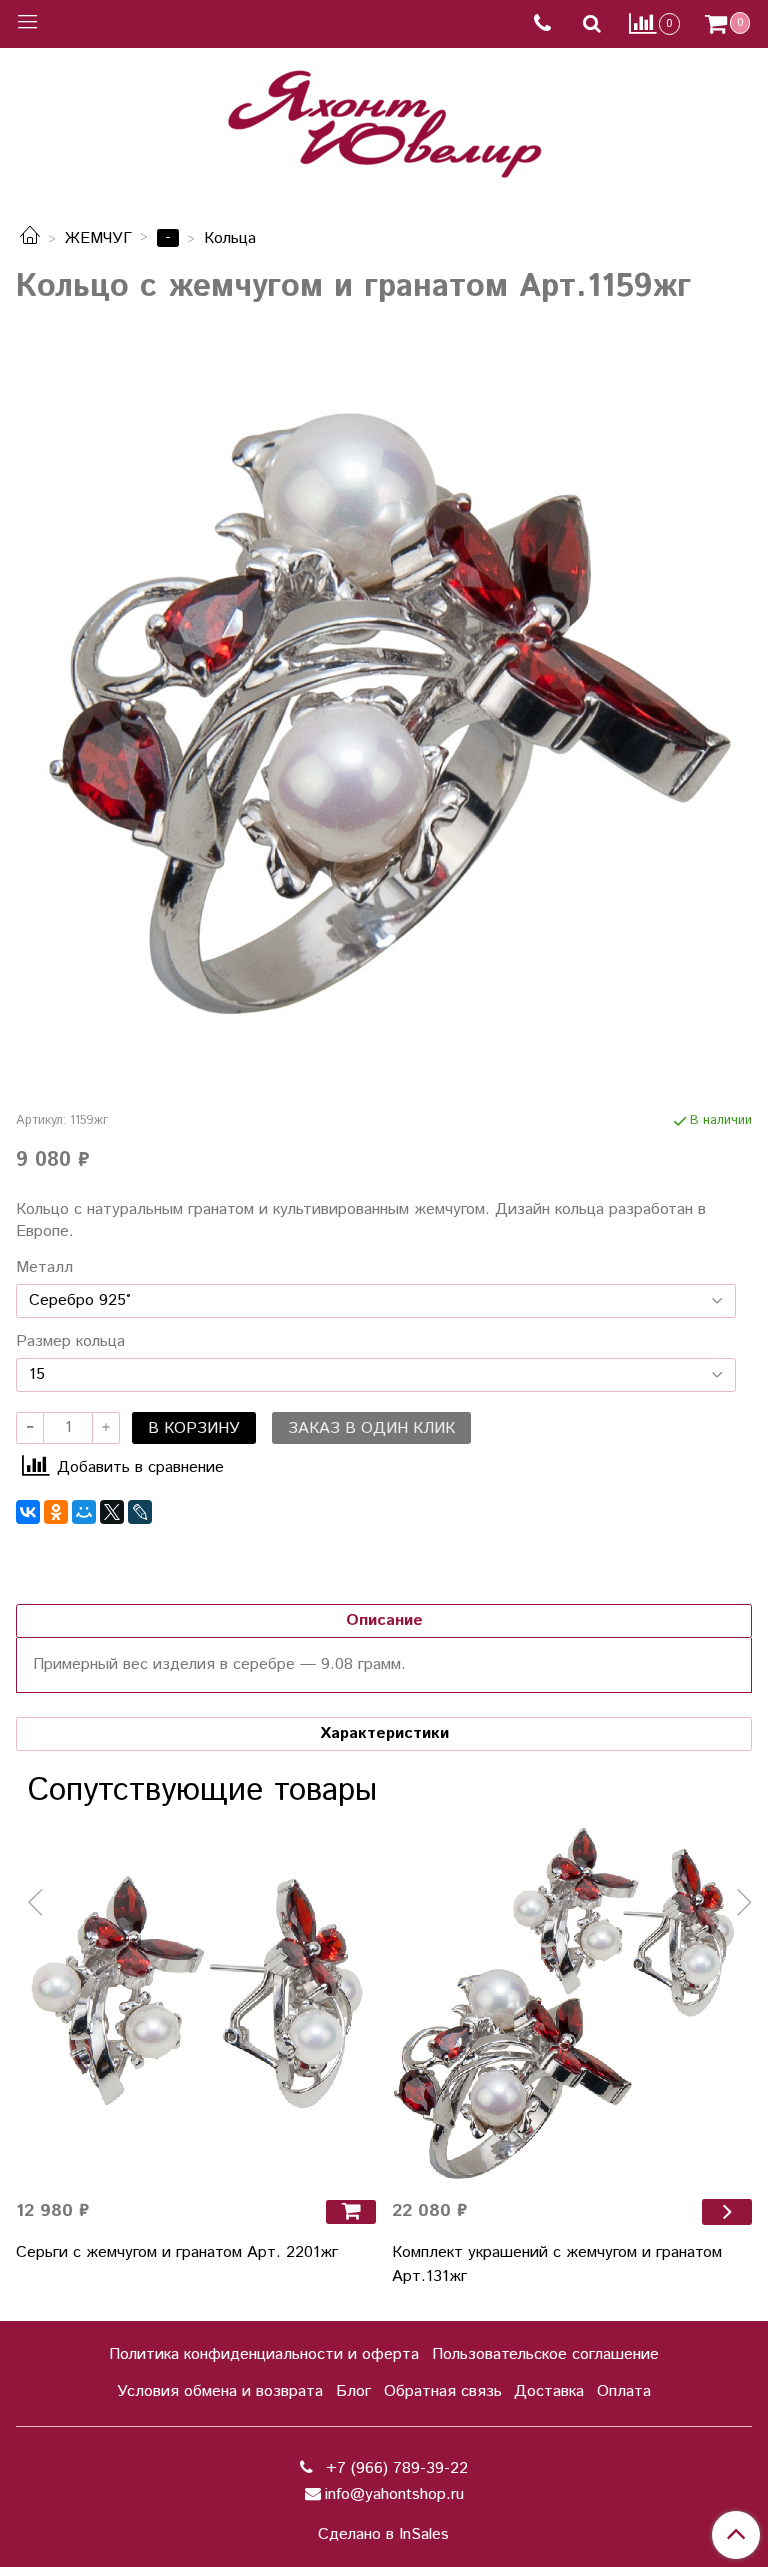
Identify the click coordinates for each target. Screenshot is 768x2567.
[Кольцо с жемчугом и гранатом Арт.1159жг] (384, 703)
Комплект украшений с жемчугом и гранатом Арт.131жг (557, 2264)
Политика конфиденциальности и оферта (264, 2354)
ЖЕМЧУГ (98, 238)
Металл (44, 1268)
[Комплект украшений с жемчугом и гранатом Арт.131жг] (572, 2003)
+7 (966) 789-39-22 (394, 2468)
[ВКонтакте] (28, 1512)
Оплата (624, 2391)
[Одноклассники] (56, 1512)
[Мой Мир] (84, 1512)
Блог (353, 2391)
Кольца (230, 238)
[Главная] (30, 238)
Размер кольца (70, 1342)
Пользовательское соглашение (545, 2354)
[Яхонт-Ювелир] (384, 119)
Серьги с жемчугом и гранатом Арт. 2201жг (177, 2252)
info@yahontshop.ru (394, 2494)
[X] (112, 1512)
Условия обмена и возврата (220, 2391)
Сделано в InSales (383, 2535)
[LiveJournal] (140, 1512)
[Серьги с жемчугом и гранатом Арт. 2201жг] (196, 2003)
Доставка (549, 2391)
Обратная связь (443, 2391)
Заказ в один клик (371, 1428)
